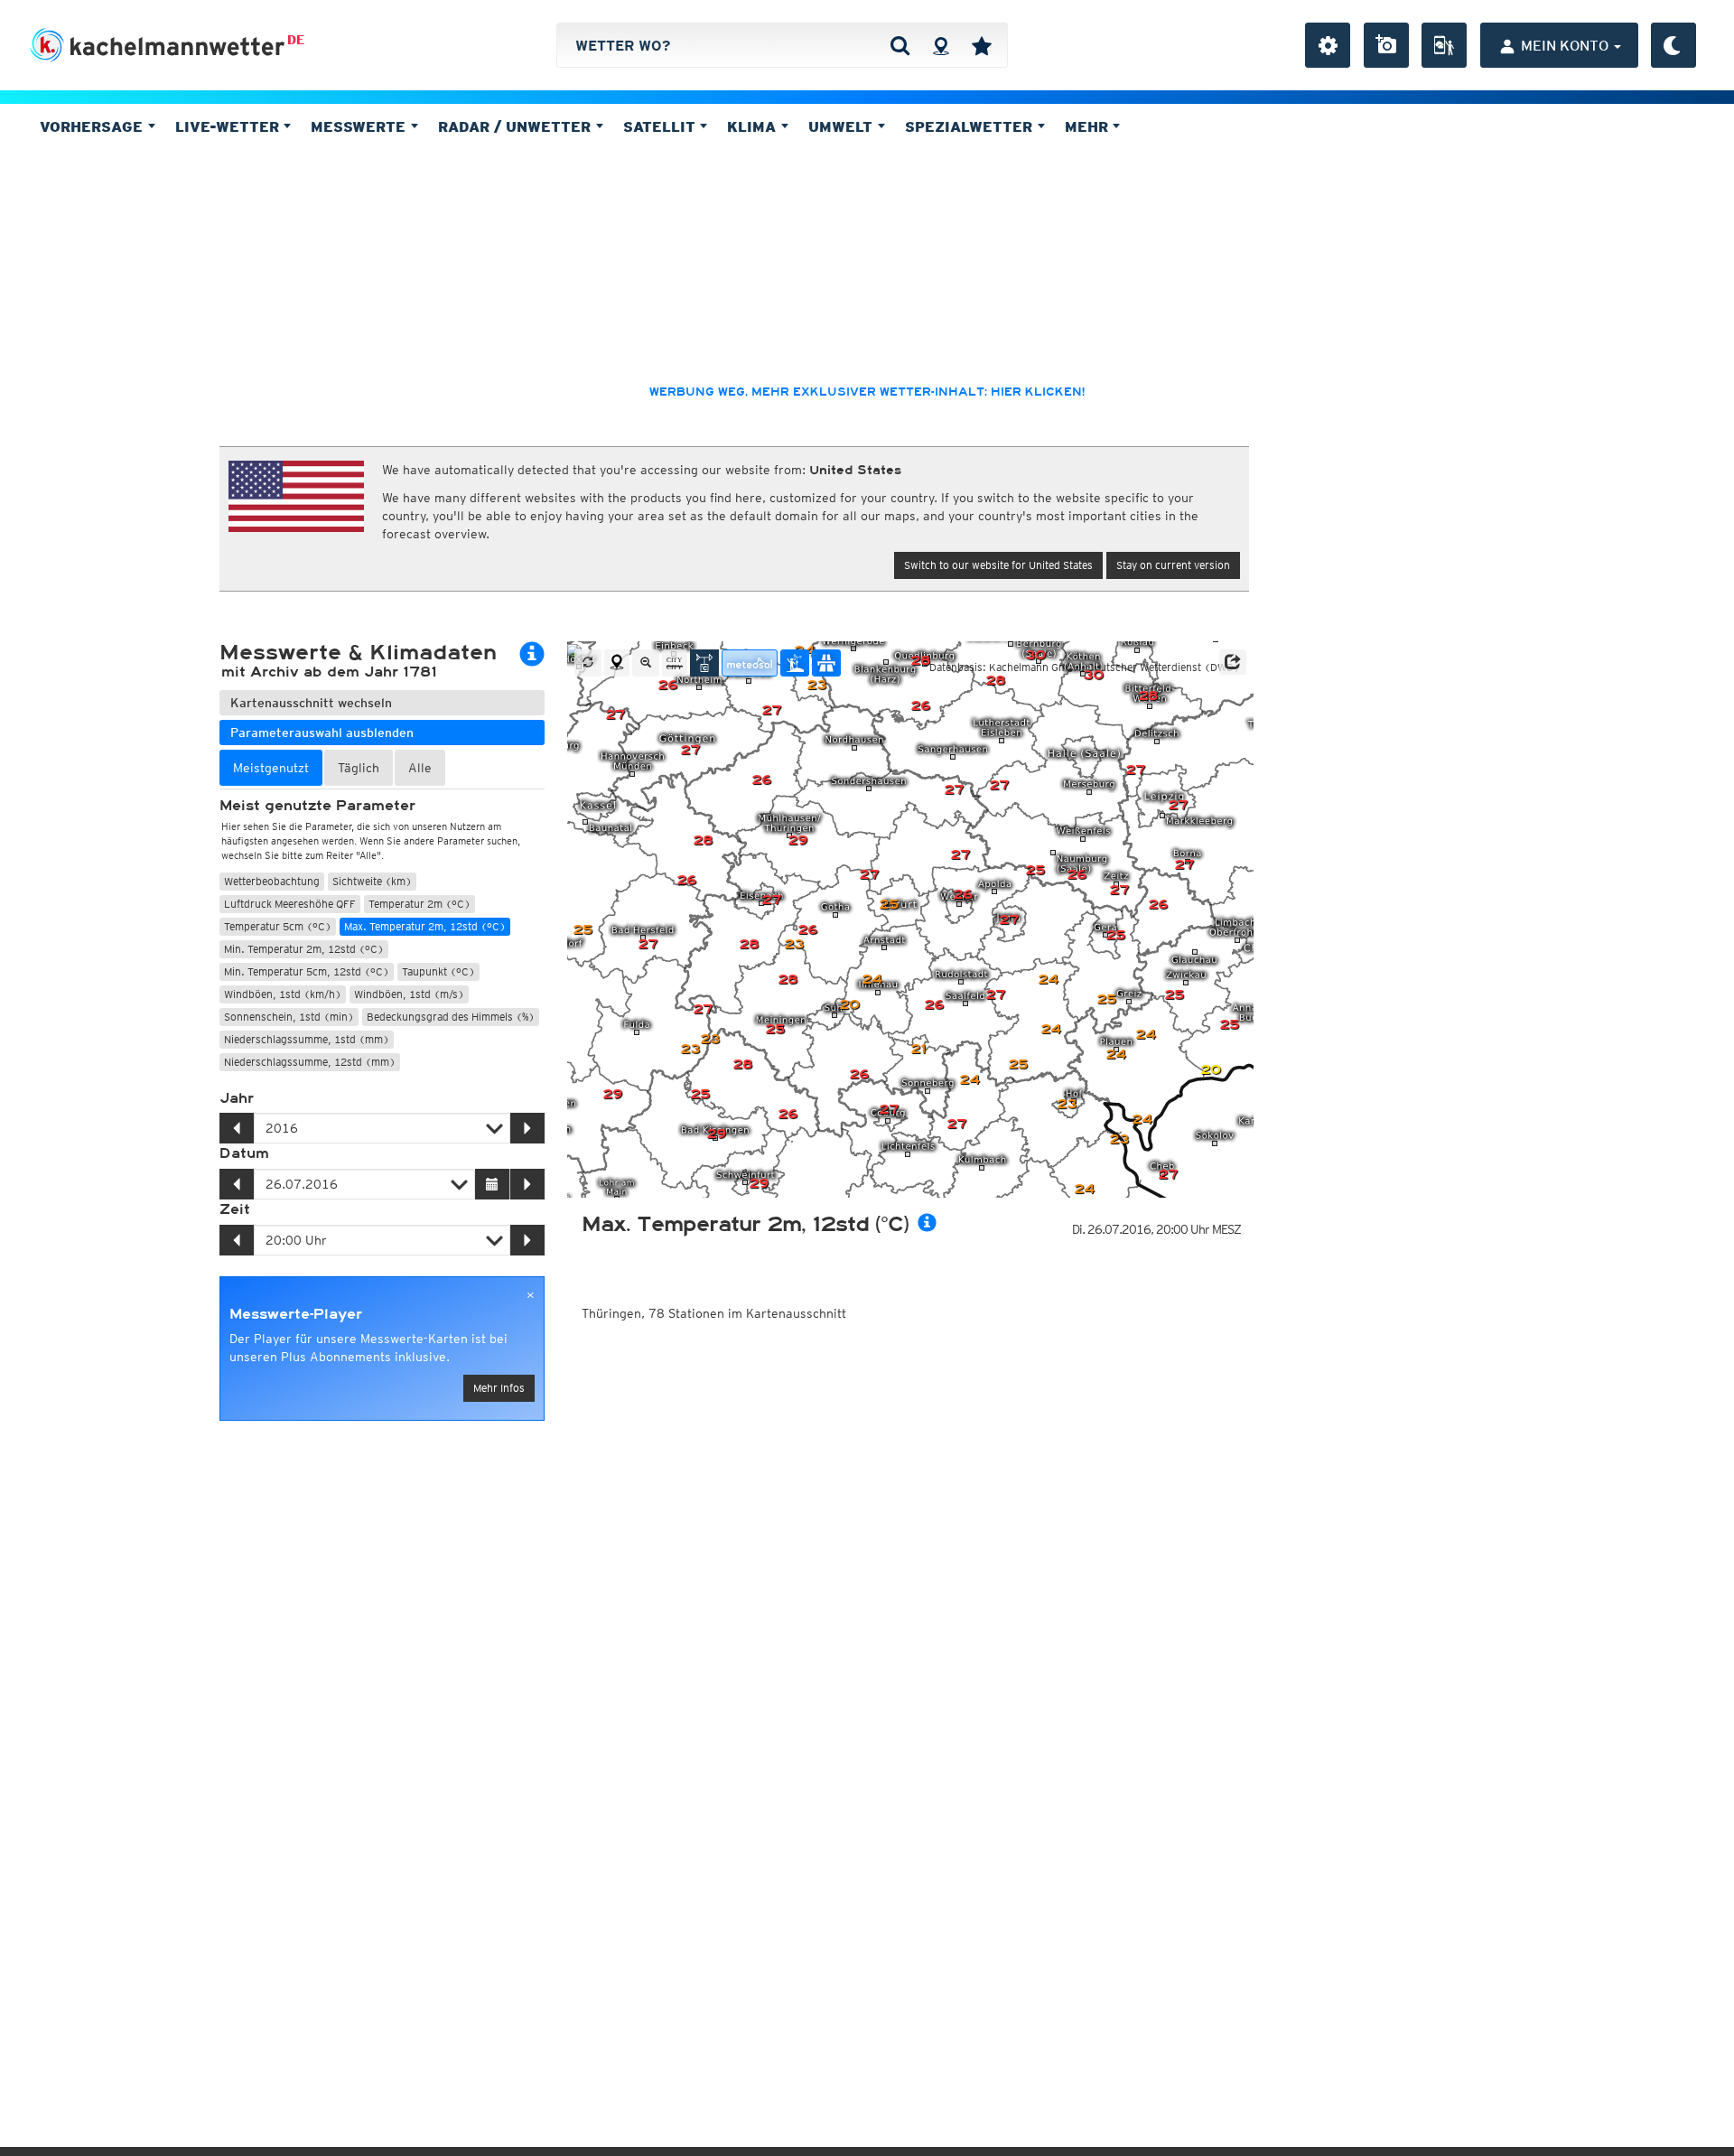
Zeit (235, 1209)
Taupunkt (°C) (438, 971)
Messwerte (360, 126)
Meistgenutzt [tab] (271, 768)
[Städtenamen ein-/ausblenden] (675, 663)
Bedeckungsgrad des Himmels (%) (451, 1017)
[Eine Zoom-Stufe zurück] (646, 663)
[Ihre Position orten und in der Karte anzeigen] (617, 663)
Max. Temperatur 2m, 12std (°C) (425, 926)
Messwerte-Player (296, 1314)
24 (1142, 1120)
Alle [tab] (420, 768)
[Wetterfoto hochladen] (1386, 45)
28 (788, 980)
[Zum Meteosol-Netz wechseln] (750, 663)
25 (889, 905)
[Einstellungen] (1328, 45)
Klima (754, 126)
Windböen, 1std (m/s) (409, 994)
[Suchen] (900, 45)
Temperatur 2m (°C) (420, 904)
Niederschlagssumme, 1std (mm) (307, 1039)
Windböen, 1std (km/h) (283, 994)
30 (1093, 675)
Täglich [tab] (359, 768)
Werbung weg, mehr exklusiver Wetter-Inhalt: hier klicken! (867, 392)
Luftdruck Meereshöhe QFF (290, 904)
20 (1211, 1070)
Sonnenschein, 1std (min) (289, 1017)
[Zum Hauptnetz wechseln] (704, 663)
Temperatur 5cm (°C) (278, 926)
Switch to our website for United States (998, 565)
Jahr (237, 1098)
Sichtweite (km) (372, 881)
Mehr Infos (499, 1388)
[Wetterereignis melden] (1444, 45)
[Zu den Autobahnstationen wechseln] (826, 663)
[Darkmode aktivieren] (1673, 45)
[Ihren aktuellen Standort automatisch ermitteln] (941, 45)
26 (667, 685)
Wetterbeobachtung (272, 881)
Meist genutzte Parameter (317, 806)
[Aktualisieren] (588, 663)
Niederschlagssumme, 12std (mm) (310, 1062)
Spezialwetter (971, 126)
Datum (244, 1153)
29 (797, 840)
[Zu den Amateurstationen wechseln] (795, 663)
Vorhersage (93, 126)
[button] (1233, 662)
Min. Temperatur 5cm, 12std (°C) (307, 971)
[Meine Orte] (982, 45)
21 (918, 1049)
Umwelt (843, 126)
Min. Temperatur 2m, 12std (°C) (304, 949)
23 (690, 1049)
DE (296, 40)
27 (999, 785)
